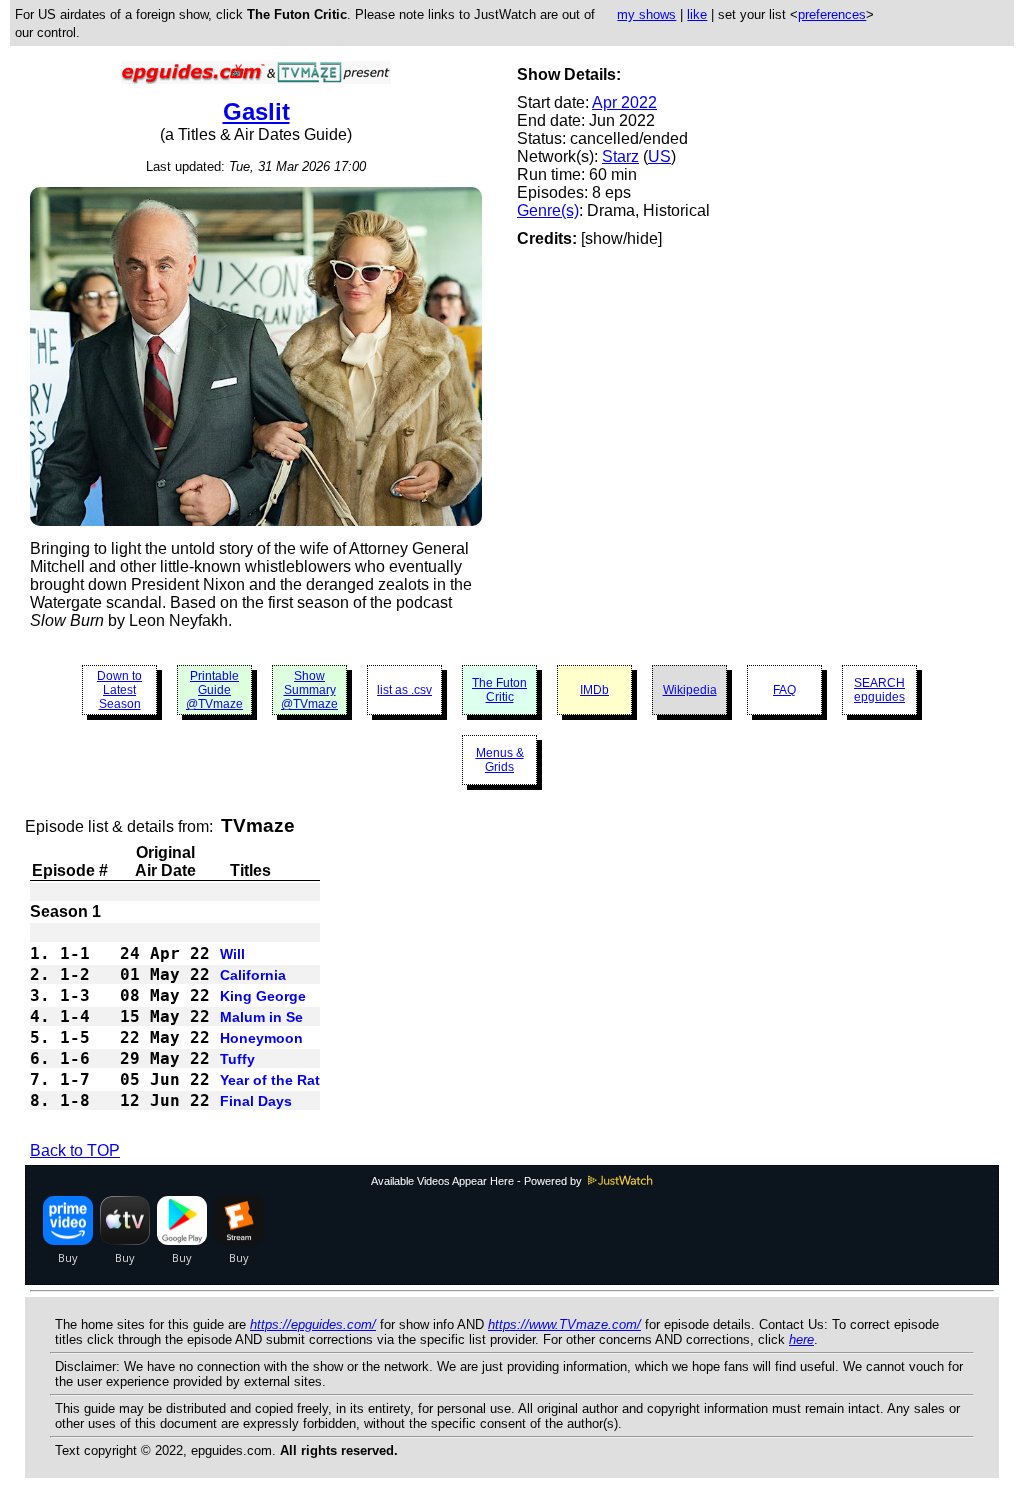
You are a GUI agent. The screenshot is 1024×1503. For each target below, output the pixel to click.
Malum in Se (261, 1017)
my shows (646, 14)
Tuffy (237, 1059)
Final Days (256, 1101)
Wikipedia (690, 690)
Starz (620, 156)
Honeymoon (261, 1038)
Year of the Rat (270, 1080)
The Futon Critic (499, 690)
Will (232, 954)
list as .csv (404, 690)
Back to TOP (75, 1150)
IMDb (594, 690)
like (697, 14)
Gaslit (256, 111)
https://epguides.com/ (313, 1324)
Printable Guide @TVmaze (214, 690)
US (659, 156)
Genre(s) (548, 210)
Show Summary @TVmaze (309, 690)
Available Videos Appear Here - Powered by (478, 1181)
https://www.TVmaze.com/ (564, 1324)
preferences (832, 14)
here (801, 1339)
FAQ (784, 690)
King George (263, 996)
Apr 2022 (624, 102)
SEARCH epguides (879, 690)
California (253, 975)
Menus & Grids (500, 760)
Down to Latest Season (119, 690)
